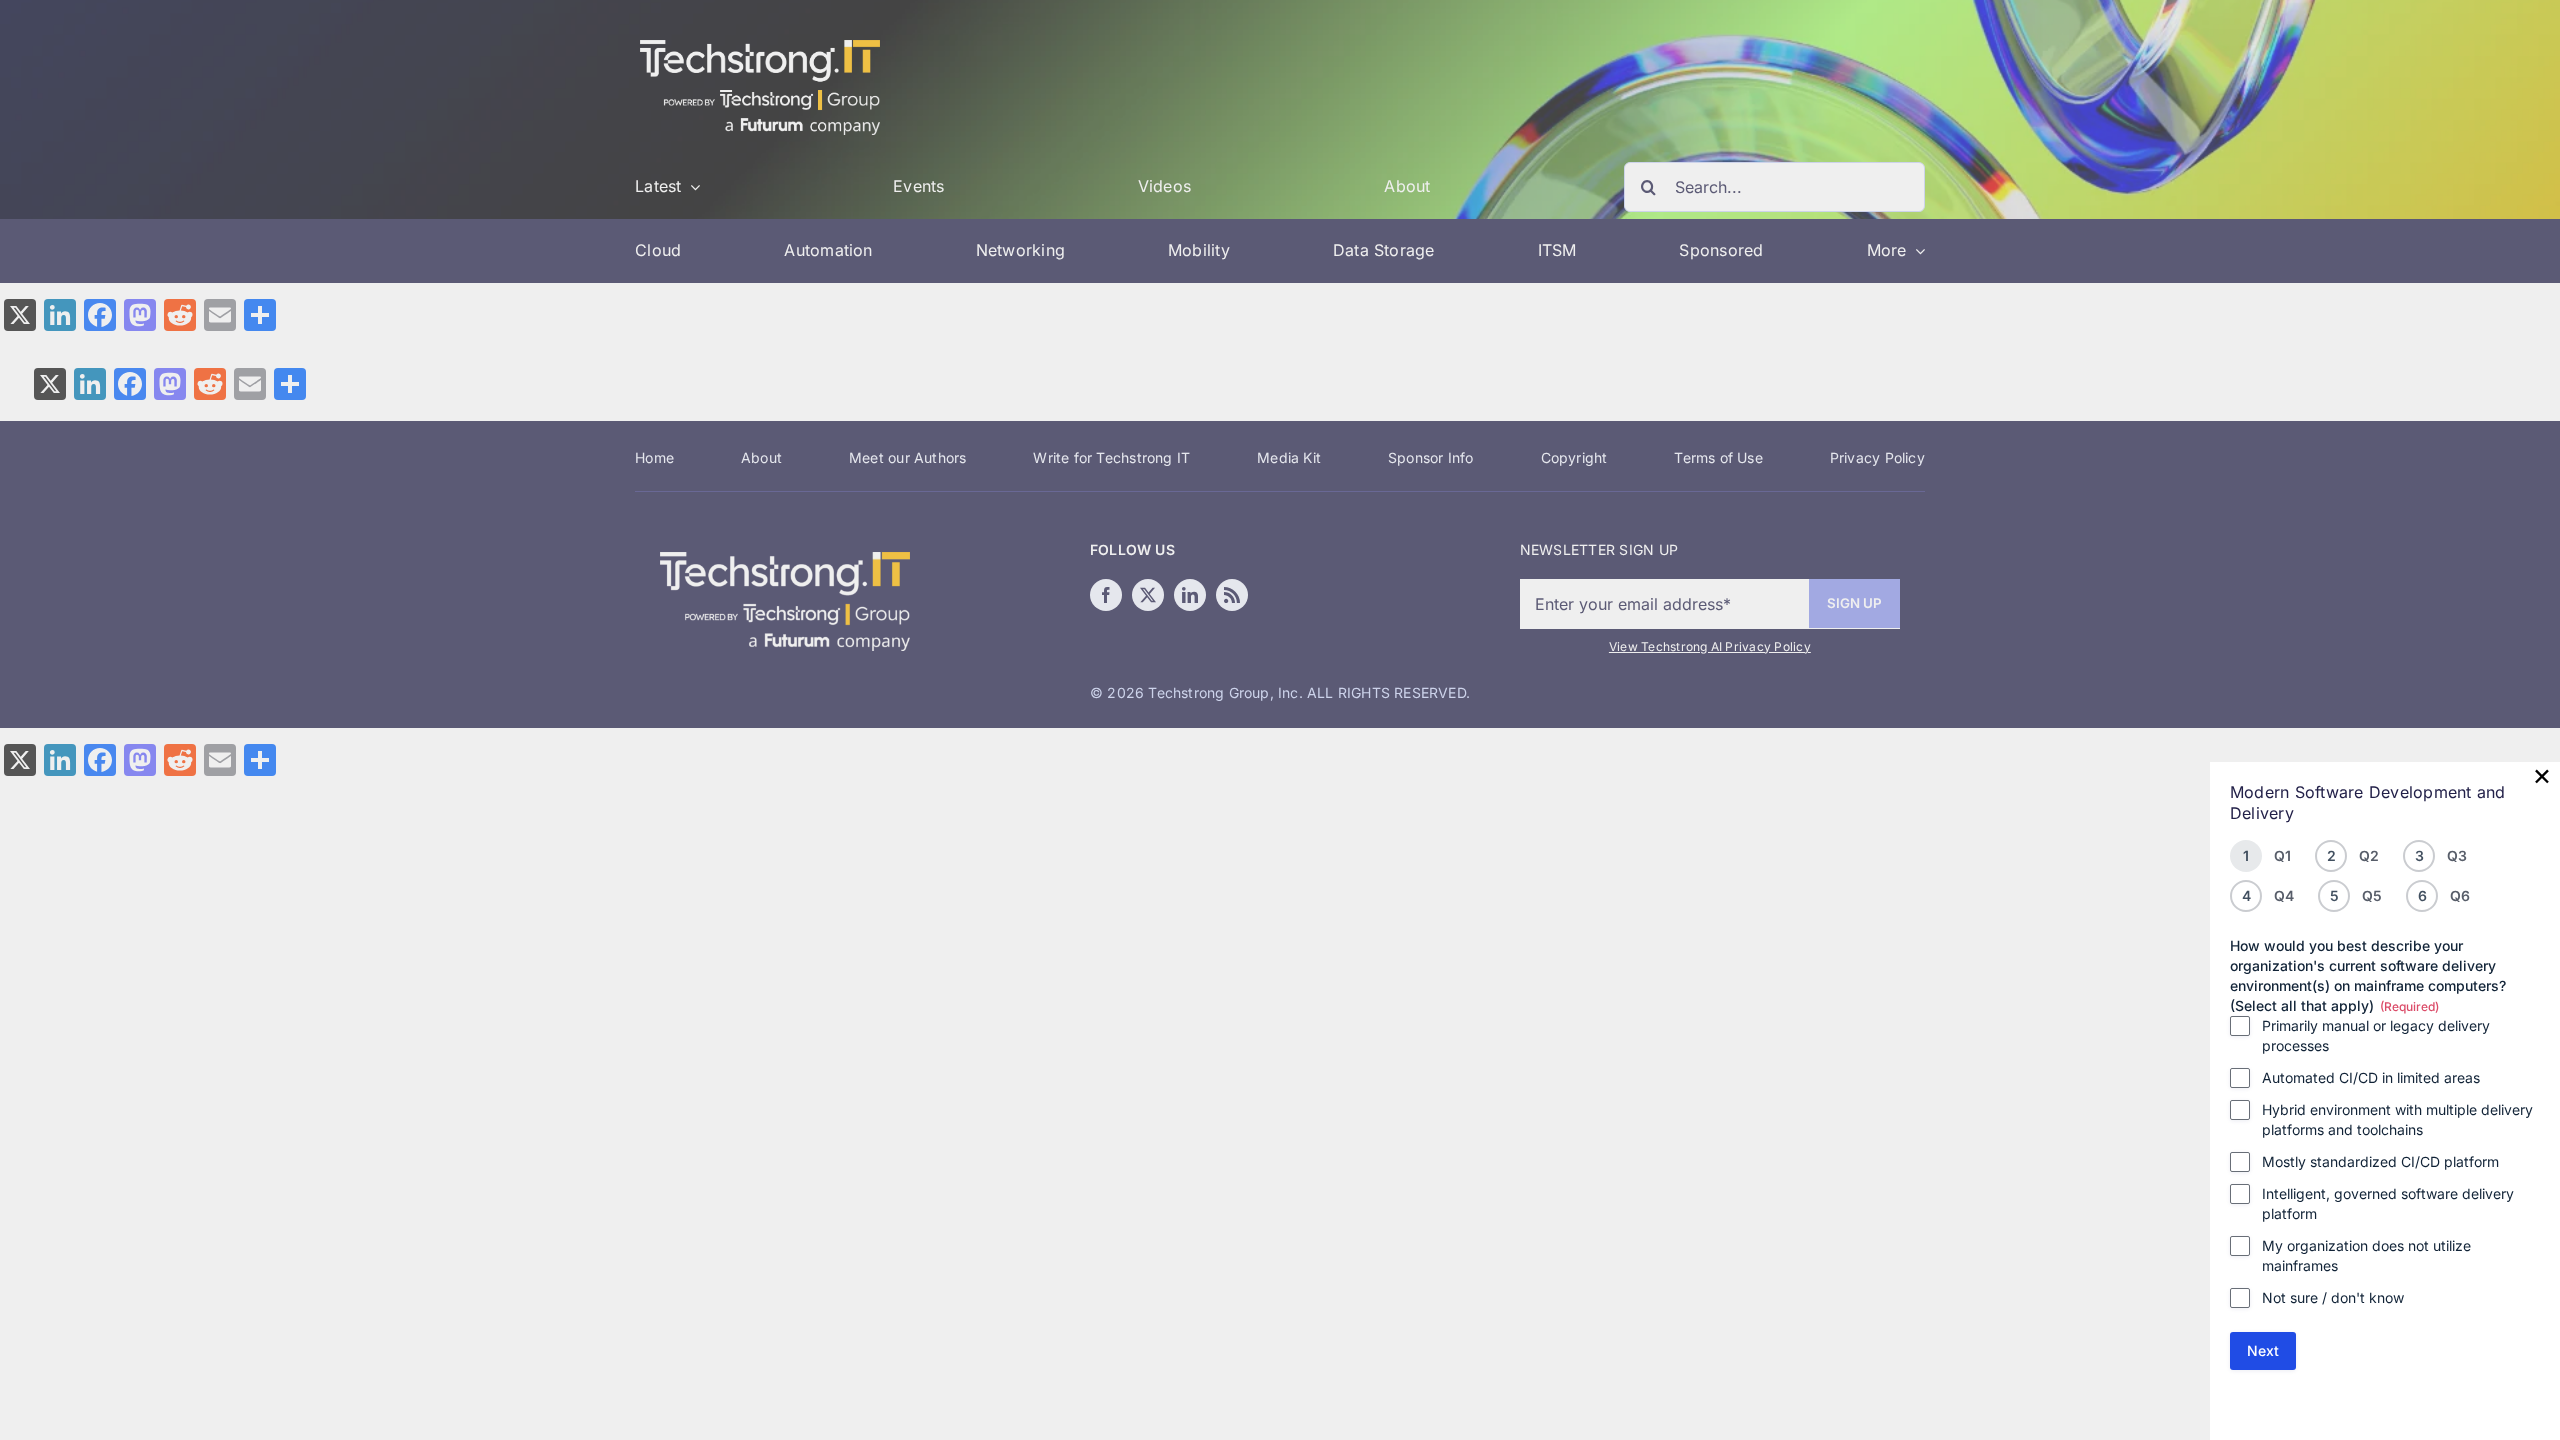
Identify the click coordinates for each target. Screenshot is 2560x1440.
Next (2263, 1350)
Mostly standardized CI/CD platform (2380, 1161)
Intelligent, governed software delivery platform (2388, 1203)
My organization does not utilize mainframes (2366, 1255)
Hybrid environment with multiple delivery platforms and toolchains (2397, 1119)
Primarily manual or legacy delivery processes (2376, 1035)
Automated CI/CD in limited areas (2371, 1077)
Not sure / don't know (2333, 1297)
